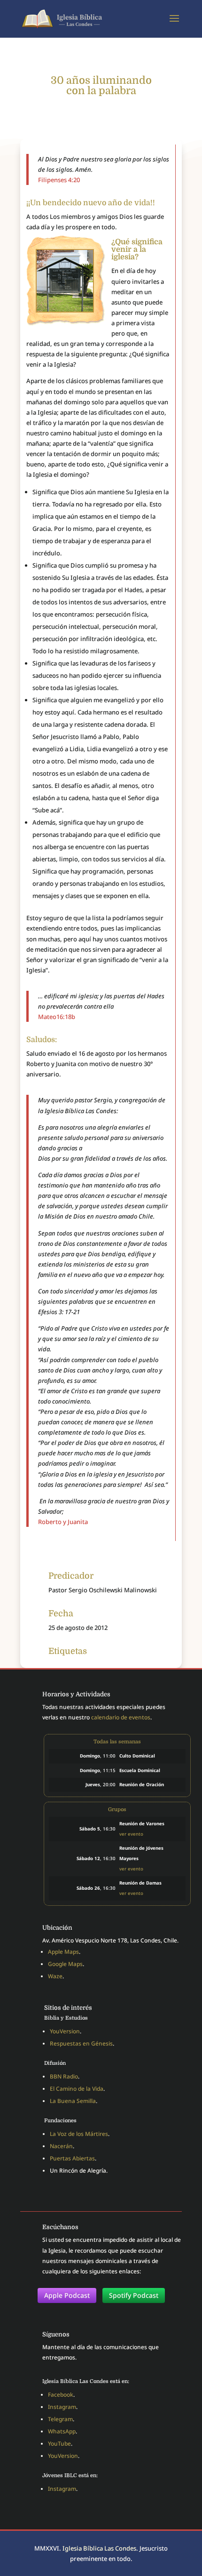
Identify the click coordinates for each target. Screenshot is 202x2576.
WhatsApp (62, 2431)
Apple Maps (63, 1952)
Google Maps (65, 1964)
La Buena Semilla (73, 2101)
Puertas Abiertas (72, 2158)
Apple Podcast (67, 2295)
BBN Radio (64, 2076)
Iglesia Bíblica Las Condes (99, 2548)
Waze (55, 1976)
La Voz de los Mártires (79, 2134)
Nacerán (61, 2146)
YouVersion (65, 2031)
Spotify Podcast (134, 2295)
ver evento (131, 1834)
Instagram (62, 2407)
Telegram (60, 2419)
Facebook (61, 2395)
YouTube (59, 2444)
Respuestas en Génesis (81, 2043)
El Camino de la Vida (77, 2089)
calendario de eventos (121, 1717)
